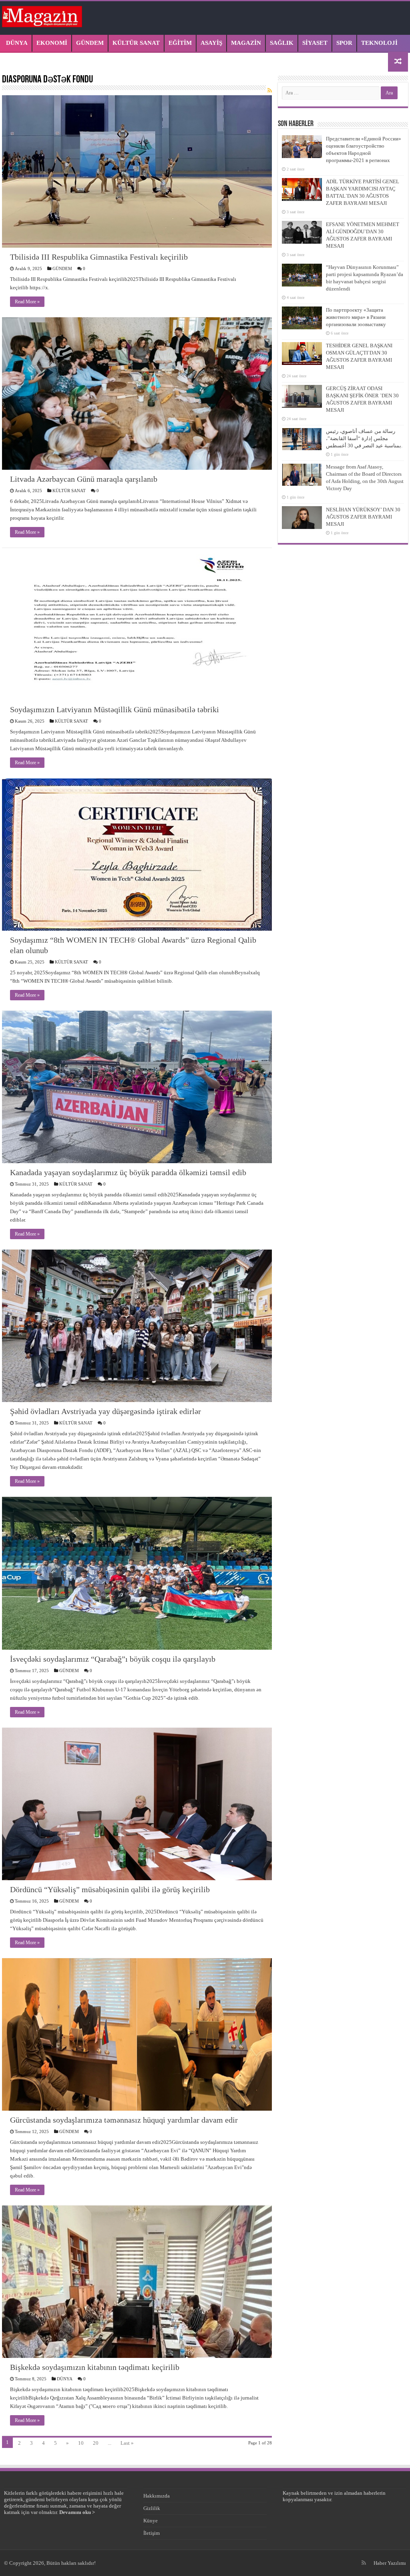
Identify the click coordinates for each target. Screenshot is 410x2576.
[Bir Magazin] (42, 15)
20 (96, 2443)
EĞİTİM (180, 43)
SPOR (344, 43)
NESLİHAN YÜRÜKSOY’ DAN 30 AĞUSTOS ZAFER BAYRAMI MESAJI (363, 517)
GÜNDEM (90, 43)
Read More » (27, 302)
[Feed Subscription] (270, 91)
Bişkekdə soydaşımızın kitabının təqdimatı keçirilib (95, 2367)
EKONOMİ (52, 43)
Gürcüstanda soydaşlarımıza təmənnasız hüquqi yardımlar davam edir (124, 2120)
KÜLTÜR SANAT (136, 43)
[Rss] (364, 2563)
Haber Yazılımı (390, 2563)
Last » (127, 2443)
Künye (151, 2521)
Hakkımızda (157, 2496)
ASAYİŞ (211, 43)
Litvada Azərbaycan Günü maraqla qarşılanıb (84, 479)
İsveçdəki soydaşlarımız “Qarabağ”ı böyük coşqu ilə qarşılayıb (113, 1659)
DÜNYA (17, 43)
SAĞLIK (282, 43)
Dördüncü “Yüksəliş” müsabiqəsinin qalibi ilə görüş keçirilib (110, 1889)
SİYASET (315, 43)
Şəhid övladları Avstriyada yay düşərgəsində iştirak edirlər (106, 1411)
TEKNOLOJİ (379, 43)
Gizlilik (152, 2508)
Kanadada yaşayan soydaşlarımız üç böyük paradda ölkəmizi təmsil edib (128, 1172)
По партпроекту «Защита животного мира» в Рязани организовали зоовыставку (356, 317)
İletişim (152, 2533)
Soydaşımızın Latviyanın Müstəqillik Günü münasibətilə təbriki (115, 709)
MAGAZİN (246, 43)
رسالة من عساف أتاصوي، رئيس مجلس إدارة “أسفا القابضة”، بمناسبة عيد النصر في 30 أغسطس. (364, 438)
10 (81, 2443)
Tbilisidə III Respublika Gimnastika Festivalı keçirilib (99, 257)
